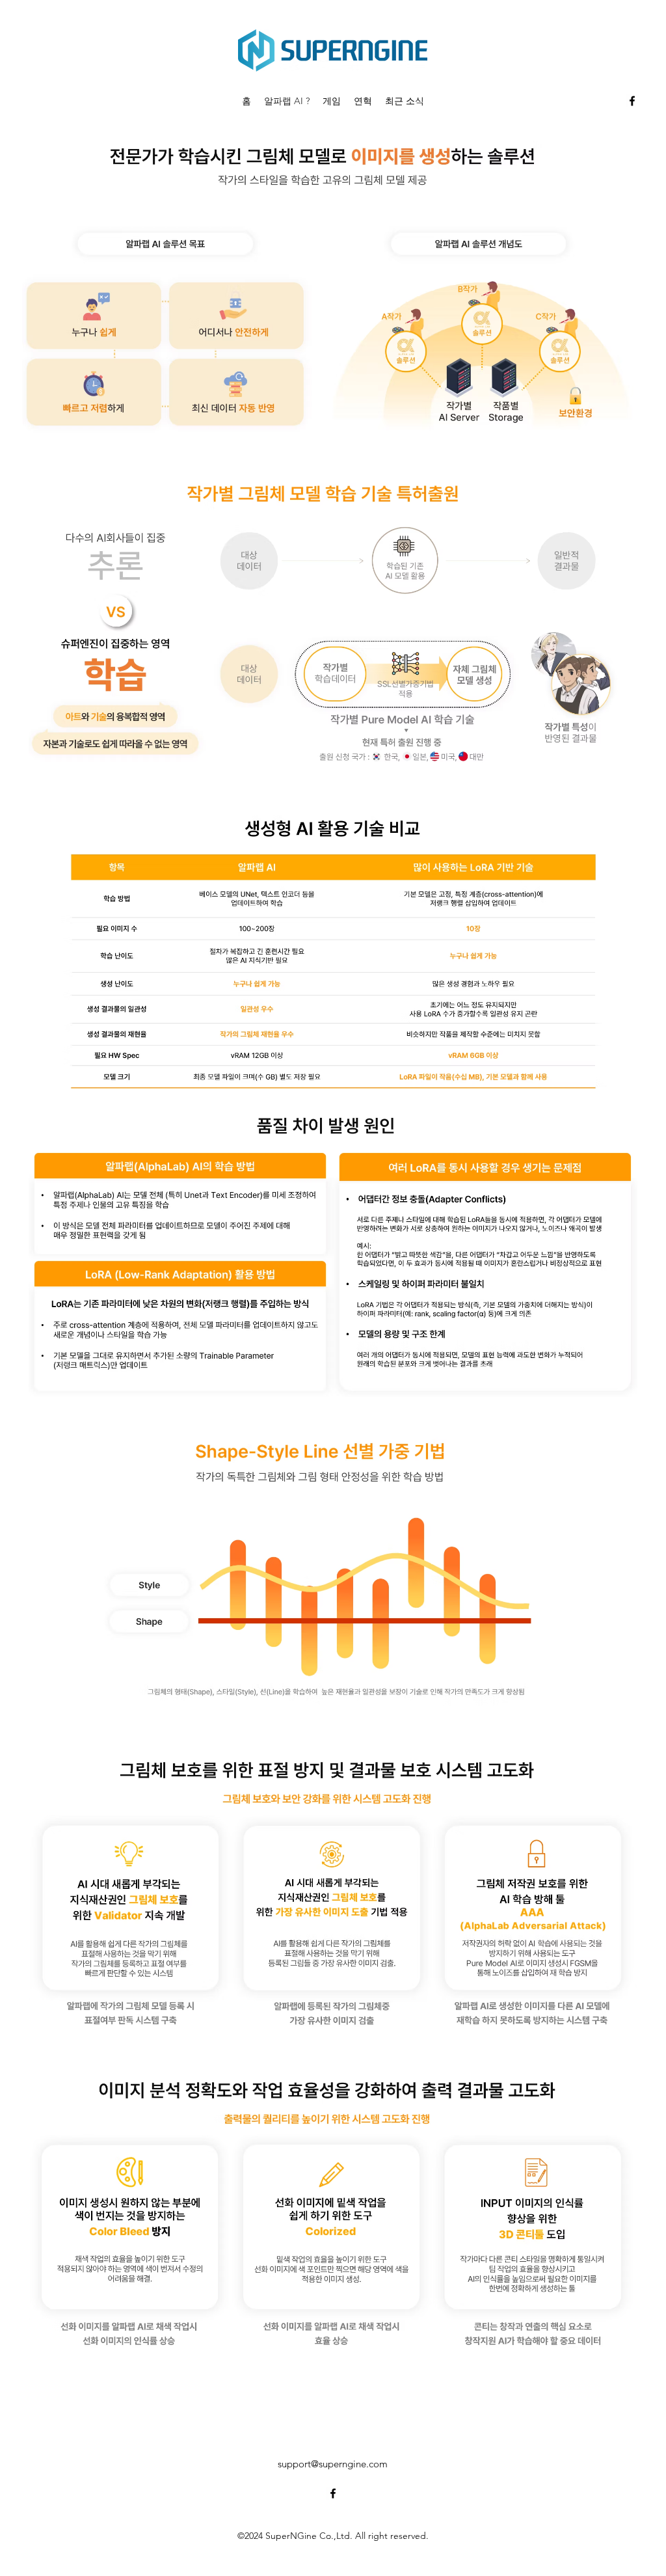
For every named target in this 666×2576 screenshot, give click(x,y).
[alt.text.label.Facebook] (632, 101)
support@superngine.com (333, 2464)
